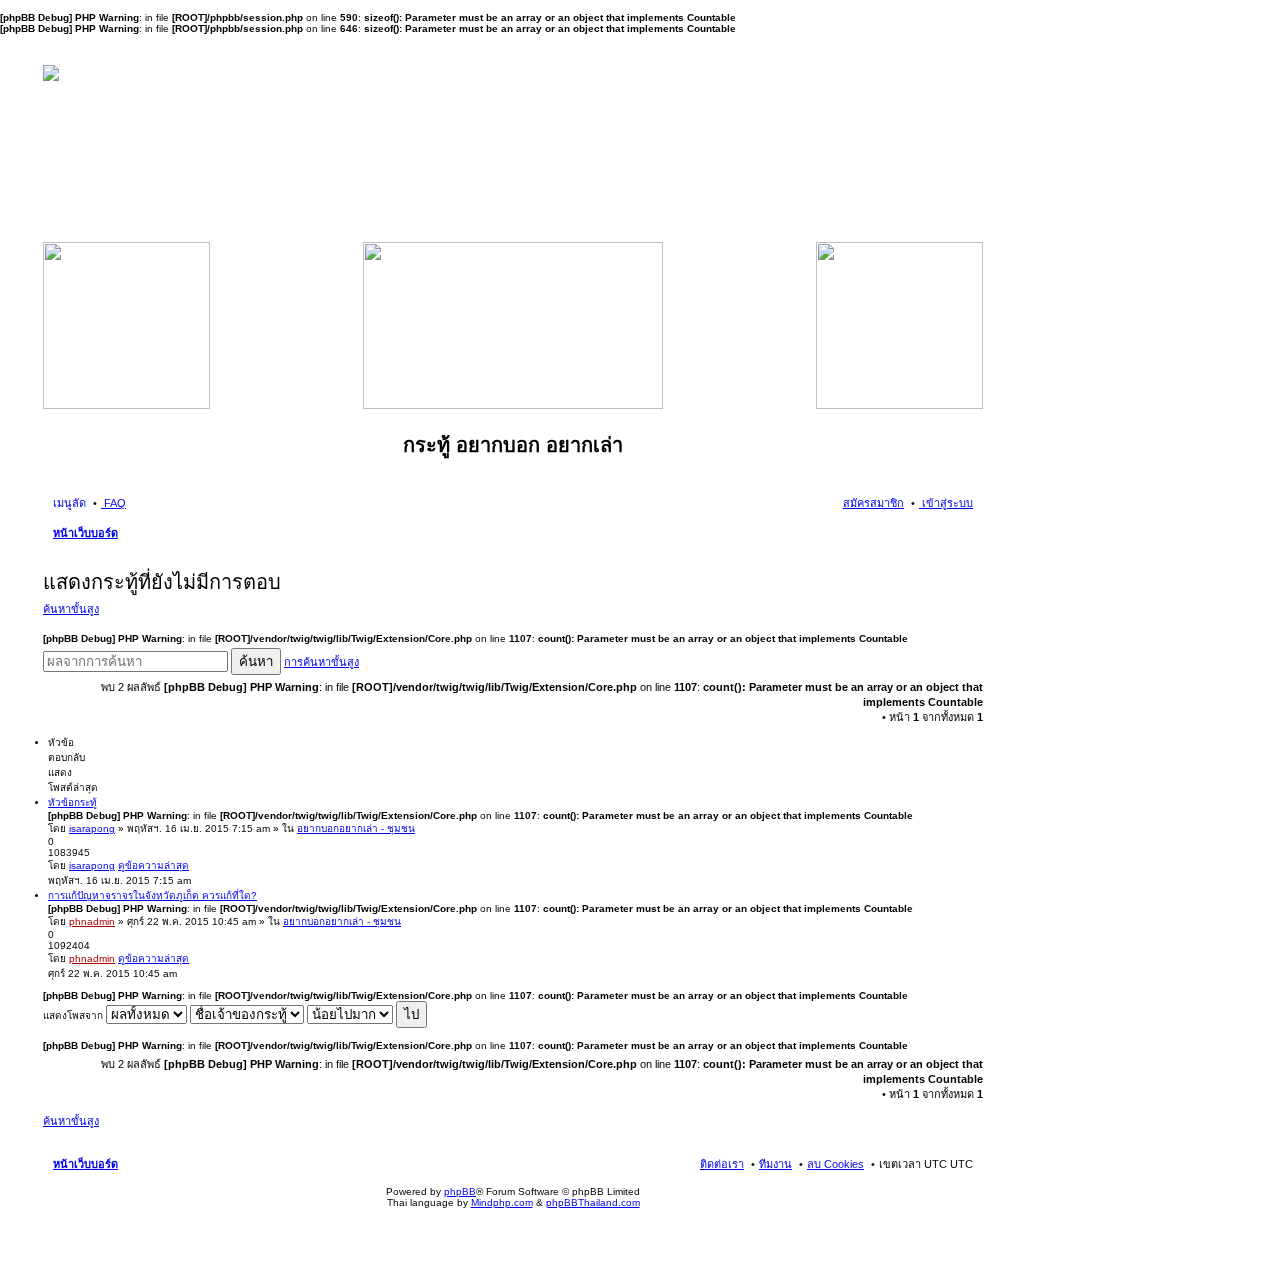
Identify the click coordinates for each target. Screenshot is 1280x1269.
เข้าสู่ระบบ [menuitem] (946, 503)
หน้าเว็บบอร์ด (85, 533)
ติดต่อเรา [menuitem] (722, 1164)
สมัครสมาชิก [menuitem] (873, 503)
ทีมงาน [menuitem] (775, 1164)
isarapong (92, 828)
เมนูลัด (69, 503)
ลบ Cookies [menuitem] (835, 1164)
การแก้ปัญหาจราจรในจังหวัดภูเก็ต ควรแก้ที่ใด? (152, 895)
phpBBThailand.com (593, 1202)
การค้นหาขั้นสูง (321, 662)
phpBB (460, 1191)
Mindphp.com (502, 1202)
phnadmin (92, 921)
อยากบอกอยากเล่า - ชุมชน (356, 828)
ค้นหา (256, 661)
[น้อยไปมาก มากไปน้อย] (350, 1015)
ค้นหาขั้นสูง (71, 609)
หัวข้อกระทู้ (72, 802)
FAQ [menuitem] (113, 503)
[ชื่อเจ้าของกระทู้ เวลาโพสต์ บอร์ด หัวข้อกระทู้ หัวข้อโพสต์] (247, 1015)
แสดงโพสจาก (74, 1015)
